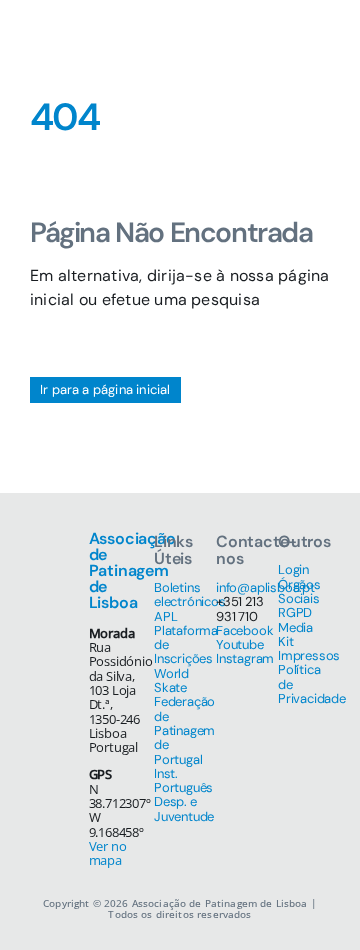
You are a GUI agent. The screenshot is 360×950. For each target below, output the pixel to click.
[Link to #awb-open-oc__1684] (310, 40)
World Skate (171, 680)
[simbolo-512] (60, 17)
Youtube (240, 644)
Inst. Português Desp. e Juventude (184, 795)
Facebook (244, 630)
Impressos (309, 655)
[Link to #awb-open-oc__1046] (259, 40)
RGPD (295, 612)
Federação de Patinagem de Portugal (184, 730)
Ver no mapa (108, 853)
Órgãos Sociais (299, 591)
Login (293, 569)
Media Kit (295, 634)
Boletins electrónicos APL (190, 602)
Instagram (245, 658)
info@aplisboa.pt (265, 587)
